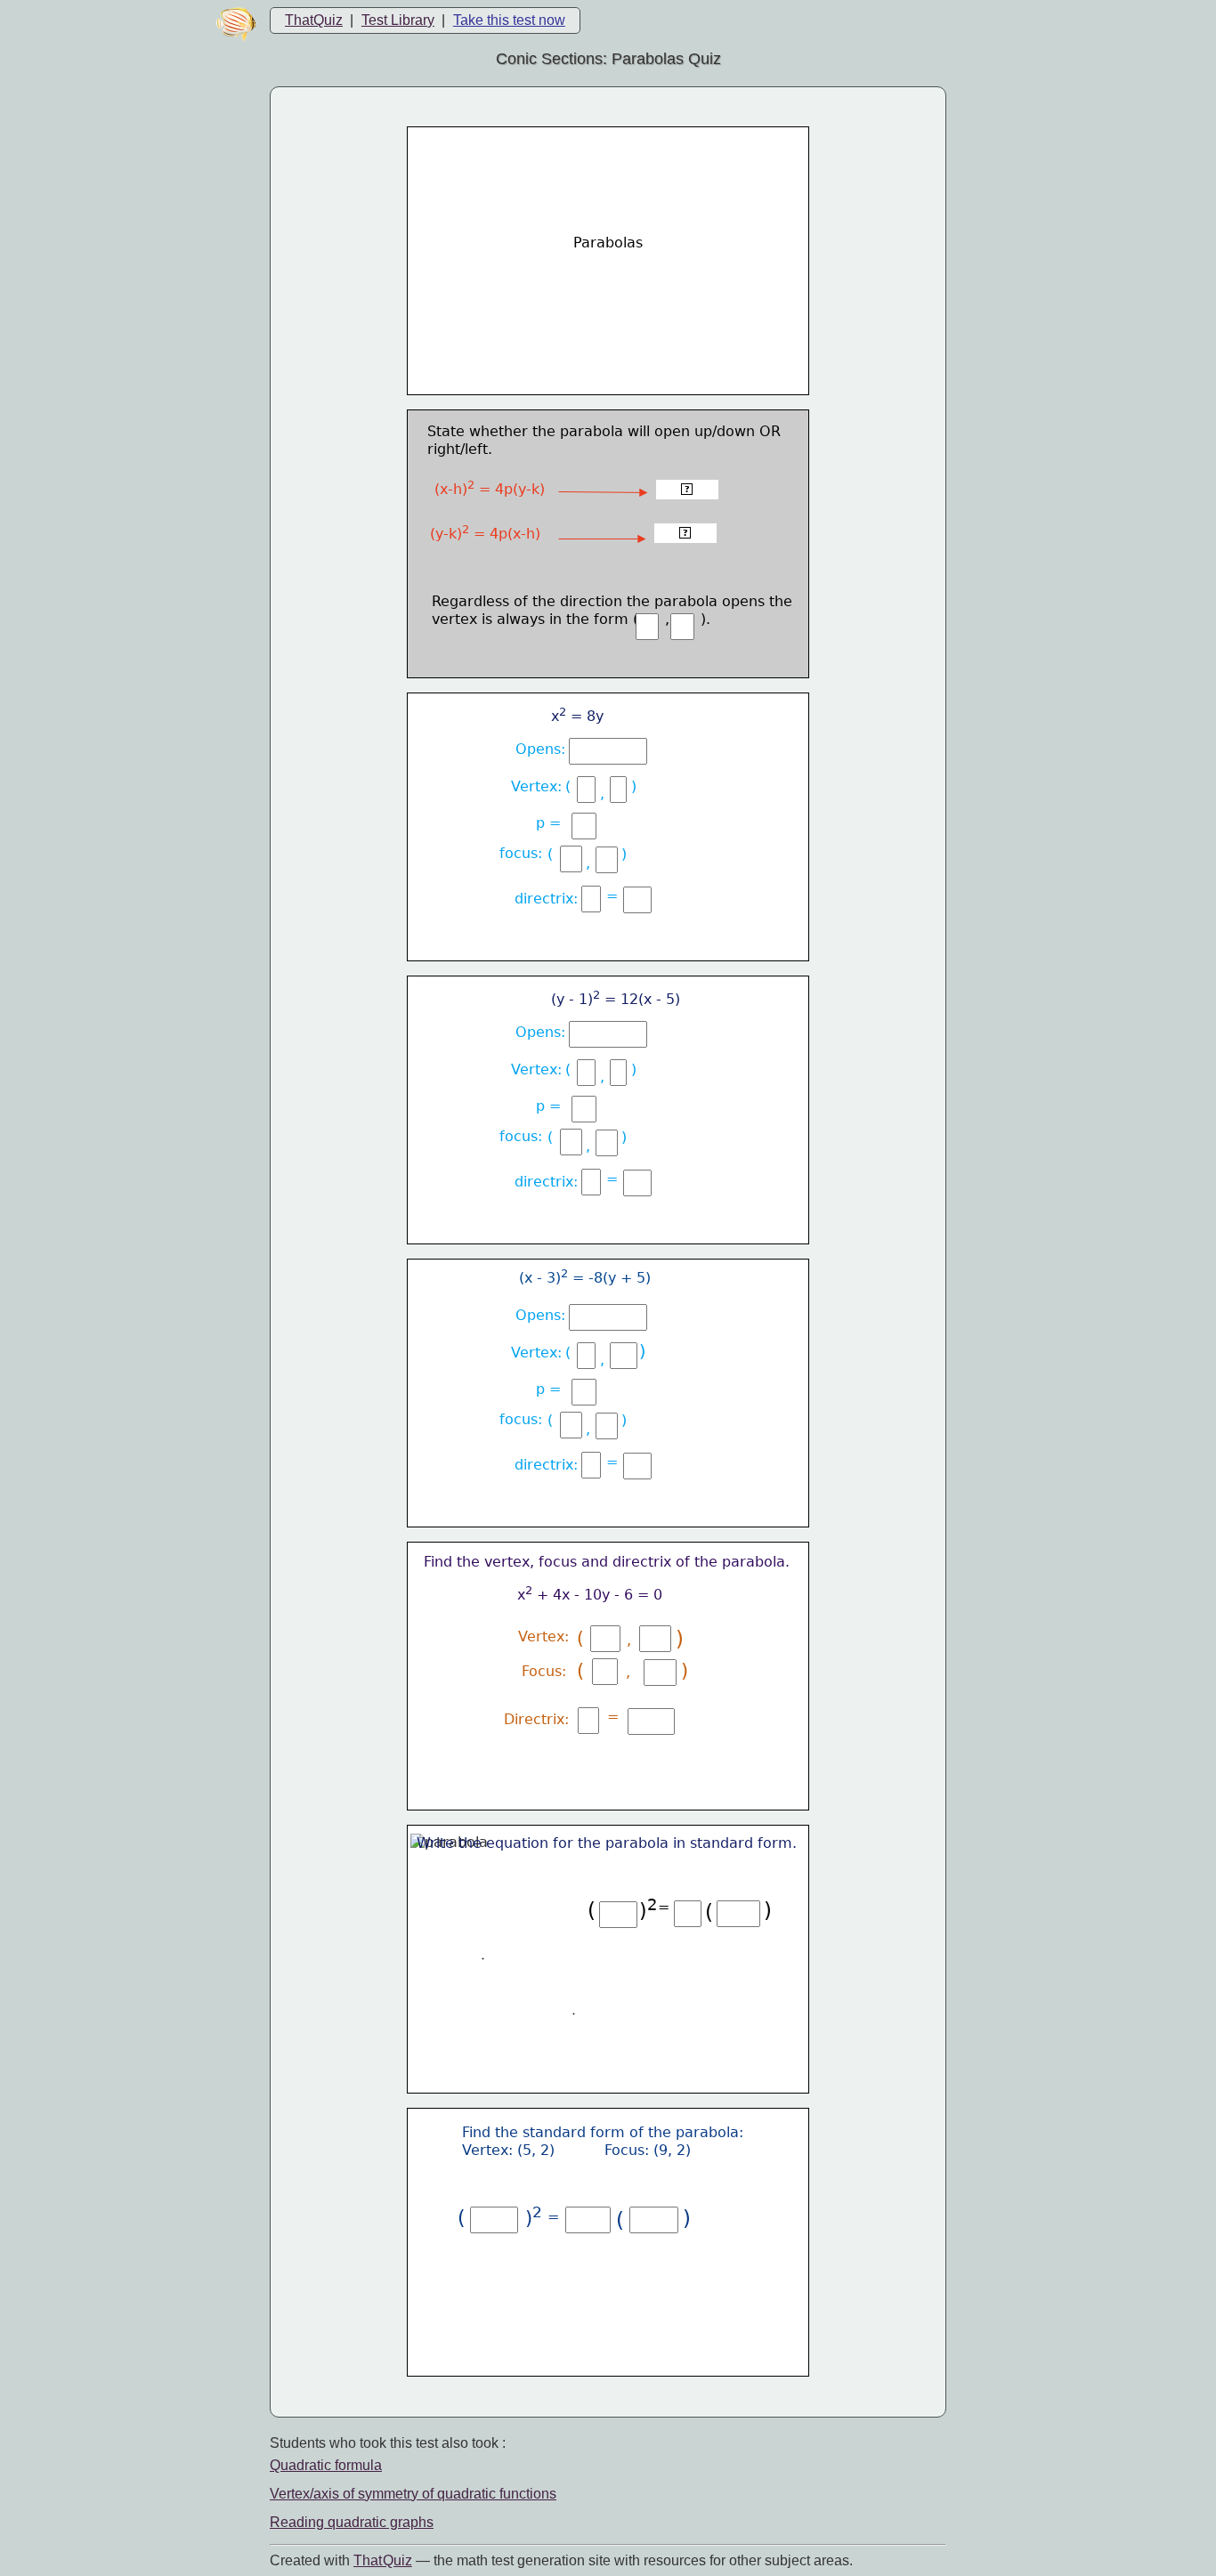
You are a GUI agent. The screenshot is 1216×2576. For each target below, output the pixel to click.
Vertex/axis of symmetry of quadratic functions (413, 2494)
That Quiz (383, 2560)
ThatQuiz (314, 20)
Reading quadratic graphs (352, 2522)
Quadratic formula (326, 2465)
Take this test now (509, 20)
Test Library (398, 20)
